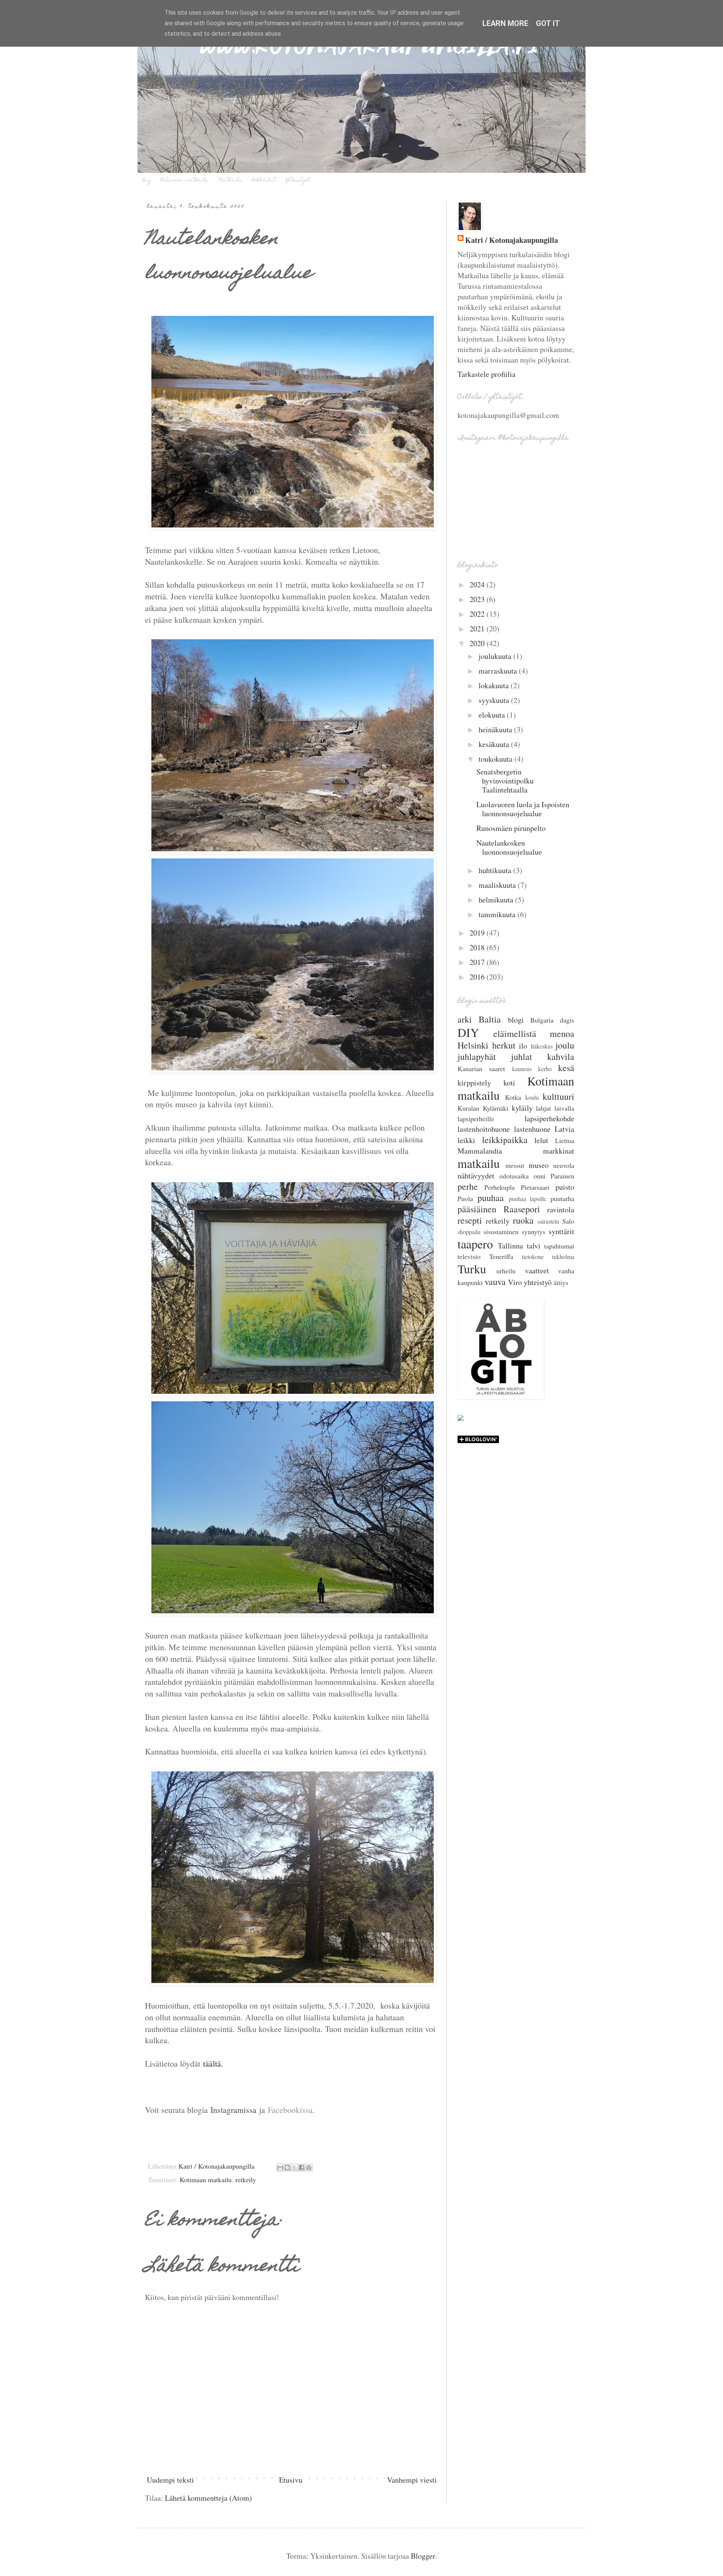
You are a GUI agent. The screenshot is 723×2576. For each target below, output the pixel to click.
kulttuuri (558, 1096)
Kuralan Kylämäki (483, 1108)
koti (509, 1083)
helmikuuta (497, 900)
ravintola (561, 1210)
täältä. (213, 2063)
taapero (475, 1244)
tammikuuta (498, 914)
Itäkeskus (542, 1046)
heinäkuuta (496, 729)
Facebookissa (290, 2110)
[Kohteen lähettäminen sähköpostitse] (280, 2167)
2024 (478, 585)
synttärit (561, 1231)
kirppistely (474, 1083)
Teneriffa (501, 1256)
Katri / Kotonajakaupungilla (512, 240)
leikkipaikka (505, 1140)
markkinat (559, 1151)
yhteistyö (538, 1282)
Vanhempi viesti (412, 2480)
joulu (565, 1045)
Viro (515, 1282)
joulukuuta (496, 656)
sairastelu (548, 1221)
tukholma (563, 1257)
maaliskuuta (498, 885)
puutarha (562, 1198)
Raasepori (522, 1209)
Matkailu (230, 180)
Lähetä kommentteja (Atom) (208, 2498)
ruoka (523, 1220)
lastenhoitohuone (484, 1129)
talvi (534, 1246)
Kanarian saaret (481, 1069)
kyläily (522, 1108)
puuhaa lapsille (528, 1199)
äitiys (561, 1282)
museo (539, 1165)
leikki (466, 1140)
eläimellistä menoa (534, 1033)
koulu (532, 1097)
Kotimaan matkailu (185, 180)
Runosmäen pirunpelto (511, 828)
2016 (478, 977)
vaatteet (537, 1270)
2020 (478, 643)
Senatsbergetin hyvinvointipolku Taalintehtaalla (505, 781)
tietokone (533, 1257)
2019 (478, 933)
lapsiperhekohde (549, 1118)
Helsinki (473, 1045)
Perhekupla (500, 1187)
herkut (504, 1045)
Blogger (423, 2556)
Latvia (564, 1129)
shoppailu (469, 1232)
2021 (478, 629)
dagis (567, 1020)
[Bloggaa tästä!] (287, 2167)
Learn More (505, 23)
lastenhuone (532, 1129)
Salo (568, 1221)
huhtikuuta (496, 870)
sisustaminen (501, 1232)
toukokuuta (496, 759)
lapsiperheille (476, 1119)
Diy (147, 180)
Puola (465, 1198)
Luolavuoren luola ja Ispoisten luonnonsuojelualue (523, 809)
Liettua (565, 1140)
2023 (478, 599)
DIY (468, 1032)
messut (515, 1165)
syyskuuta (495, 700)
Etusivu (291, 2480)
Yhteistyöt (298, 180)
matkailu (479, 1163)
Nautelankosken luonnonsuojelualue (509, 847)
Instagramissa (233, 2110)
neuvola (564, 1165)
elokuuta (493, 715)
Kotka (513, 1097)
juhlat (522, 1056)
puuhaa (491, 1198)
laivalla (564, 1108)
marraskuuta (499, 671)
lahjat (543, 1108)
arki (465, 1019)
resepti (470, 1220)
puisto (565, 1187)
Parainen (562, 1176)
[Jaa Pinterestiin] (309, 2167)
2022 (478, 614)
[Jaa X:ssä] (294, 2167)
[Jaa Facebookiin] (302, 2167)
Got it (548, 23)
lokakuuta (495, 685)
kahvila (561, 1056)
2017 (478, 962)
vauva (495, 1282)
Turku (472, 1269)
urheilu (506, 1271)
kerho (545, 1069)
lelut (541, 1140)
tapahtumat (559, 1246)
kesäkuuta (495, 744)
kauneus (522, 1069)
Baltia (490, 1019)
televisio (469, 1256)
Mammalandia (480, 1151)
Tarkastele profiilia (487, 374)
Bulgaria (542, 1020)
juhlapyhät (477, 1056)
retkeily (246, 2180)
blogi (516, 1020)
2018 (478, 947)
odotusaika (514, 1176)
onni (540, 1176)
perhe (468, 1186)
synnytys (533, 1232)
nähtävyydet (476, 1176)
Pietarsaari (535, 1187)
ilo (523, 1046)
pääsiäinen (477, 1209)
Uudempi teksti (170, 2480)
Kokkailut (264, 180)
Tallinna (510, 1246)
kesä (566, 1068)
